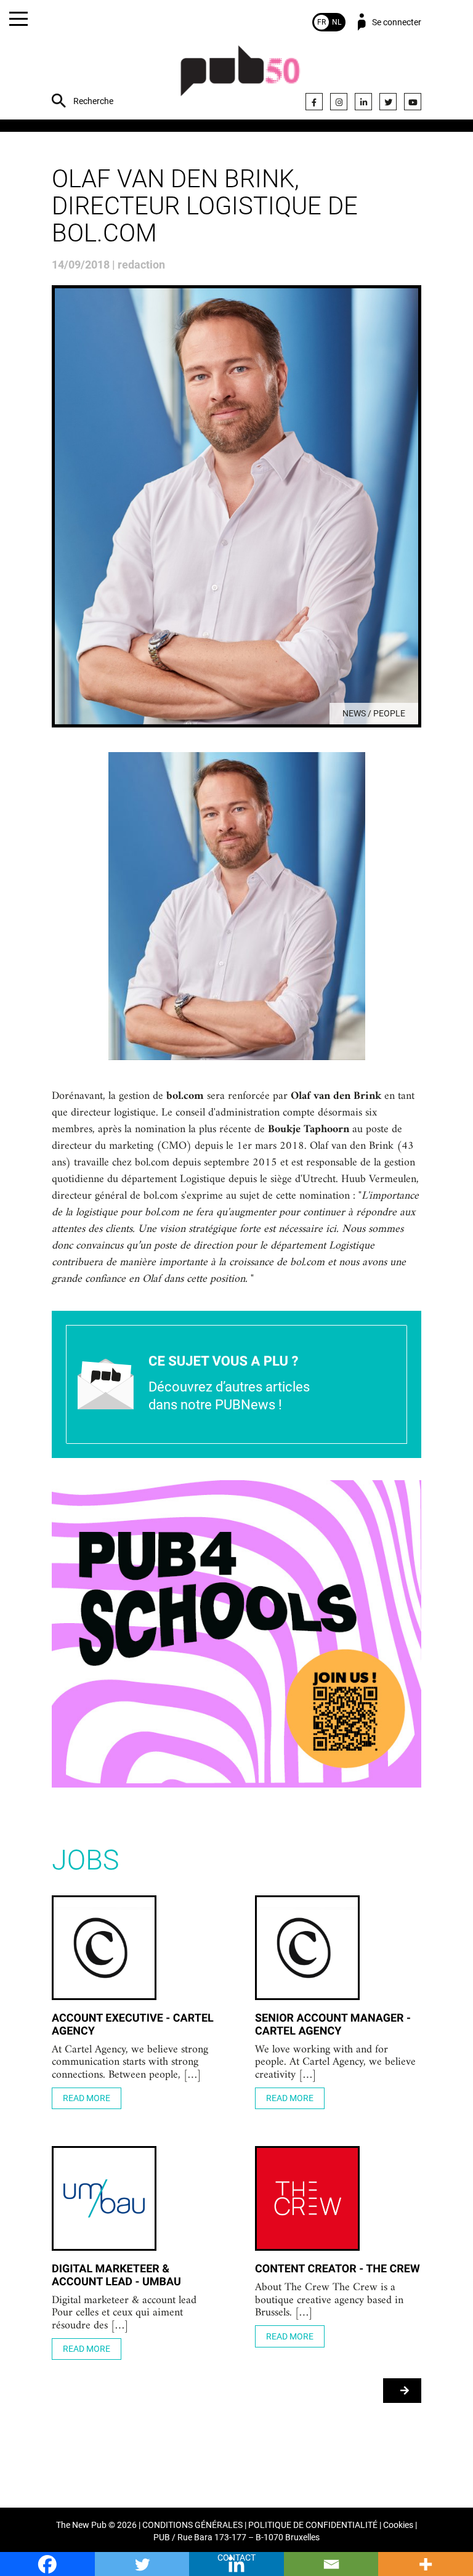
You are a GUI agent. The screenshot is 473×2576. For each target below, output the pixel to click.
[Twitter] (388, 102)
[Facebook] (314, 102)
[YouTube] (413, 102)
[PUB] (240, 77)
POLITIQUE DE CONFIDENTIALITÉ (313, 2525)
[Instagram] (339, 102)
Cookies (398, 2525)
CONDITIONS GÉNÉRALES (192, 2525)
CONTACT (236, 2558)
